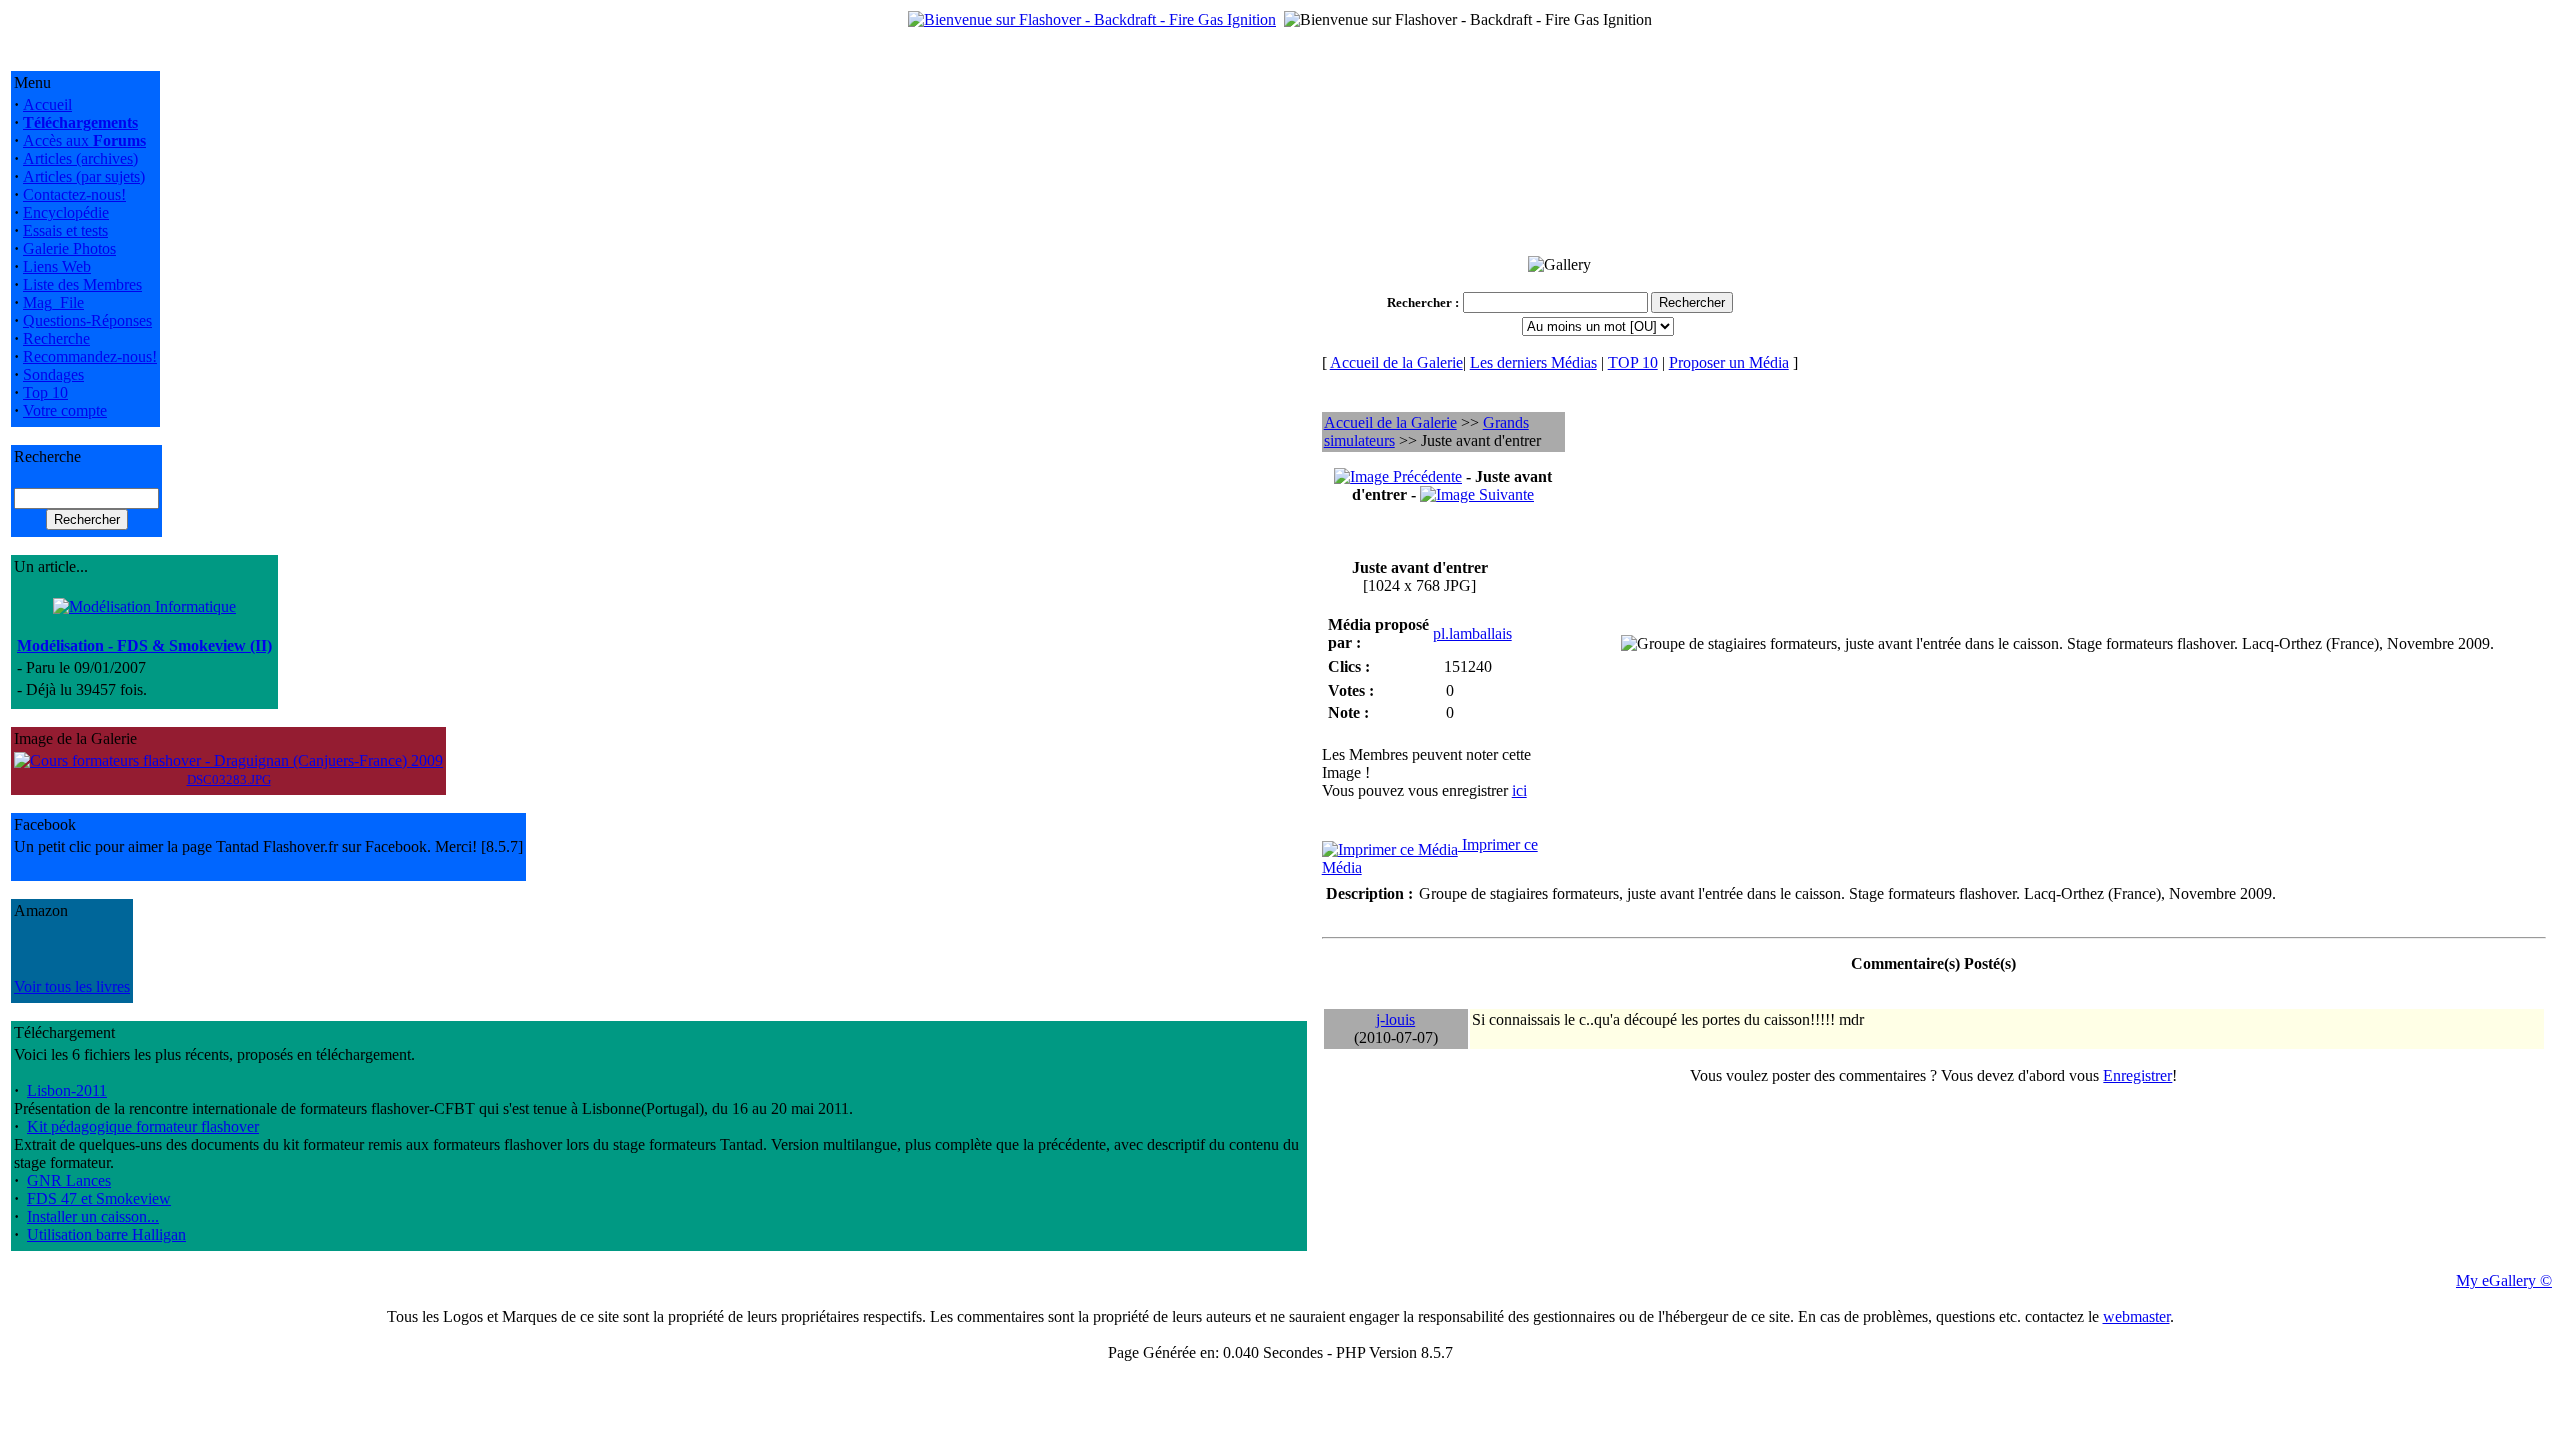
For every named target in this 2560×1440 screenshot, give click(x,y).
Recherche (56, 338)
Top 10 (45, 392)
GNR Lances (69, 1180)
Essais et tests (65, 230)
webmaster (2136, 1316)
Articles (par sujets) (84, 176)
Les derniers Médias (1533, 362)
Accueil (47, 104)
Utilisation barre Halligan (106, 1234)
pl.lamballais (1472, 633)
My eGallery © (2504, 1280)
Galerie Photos (69, 248)
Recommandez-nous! (90, 356)
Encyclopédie (66, 212)
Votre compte (65, 410)
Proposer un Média (1729, 362)
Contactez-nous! (74, 194)
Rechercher (1419, 302)
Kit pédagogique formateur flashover (143, 1126)
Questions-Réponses (87, 320)
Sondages (53, 374)
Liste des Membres (82, 284)
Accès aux (84, 140)
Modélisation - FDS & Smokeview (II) (144, 645)
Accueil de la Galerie (1396, 362)
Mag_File (53, 302)
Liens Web (57, 266)
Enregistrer (2137, 1075)
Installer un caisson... (93, 1216)
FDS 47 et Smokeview (99, 1198)
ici (1519, 790)
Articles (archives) (80, 158)
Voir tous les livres (72, 986)
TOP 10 (1633, 362)
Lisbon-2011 (67, 1090)
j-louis (1395, 1019)
